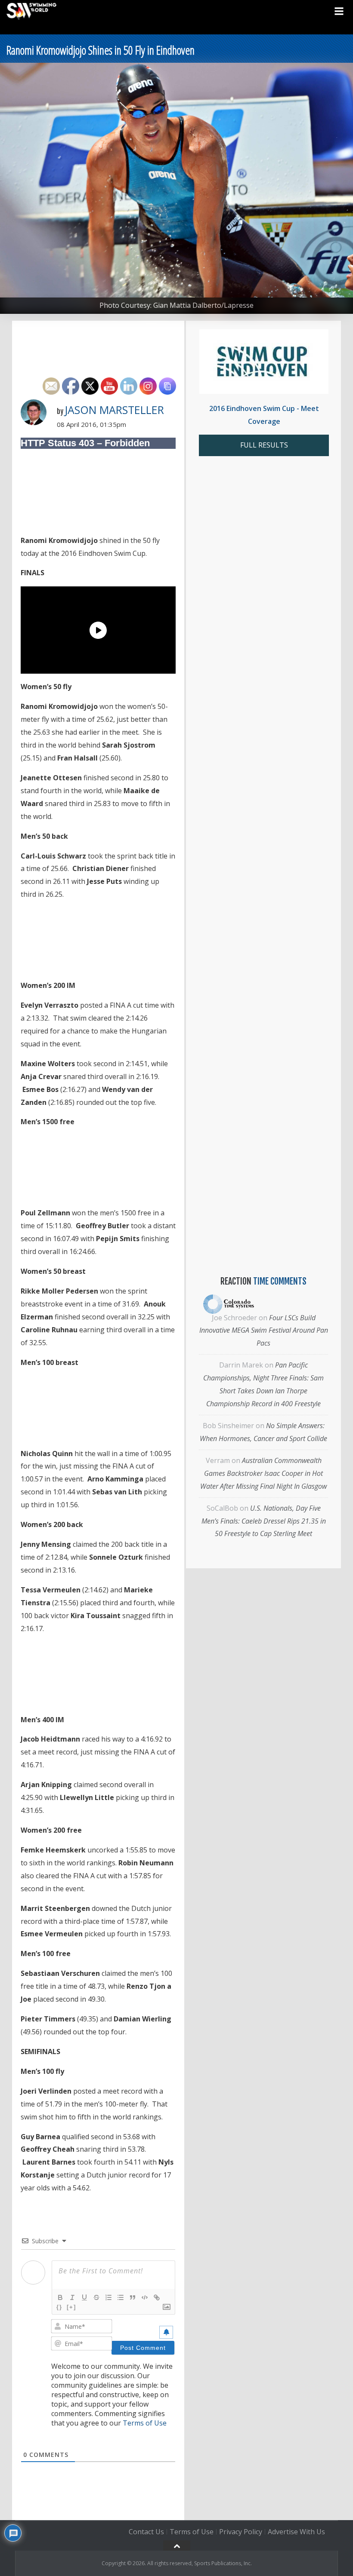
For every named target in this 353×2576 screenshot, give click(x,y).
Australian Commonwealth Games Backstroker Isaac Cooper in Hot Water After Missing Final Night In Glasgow (263, 1473)
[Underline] (84, 2297)
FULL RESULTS (264, 445)
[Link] (157, 2297)
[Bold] (60, 2297)
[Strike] (96, 2297)
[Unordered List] (121, 2297)
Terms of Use (145, 2423)
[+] (71, 2307)
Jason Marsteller (114, 410)
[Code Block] (145, 2297)
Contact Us (146, 2532)
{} (59, 2307)
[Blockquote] (133, 2297)
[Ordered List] (108, 2297)
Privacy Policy (241, 2532)
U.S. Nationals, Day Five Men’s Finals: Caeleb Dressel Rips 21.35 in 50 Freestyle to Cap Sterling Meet (264, 1521)
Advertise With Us (296, 2532)
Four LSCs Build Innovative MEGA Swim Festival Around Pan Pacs (264, 1331)
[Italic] (72, 2297)
